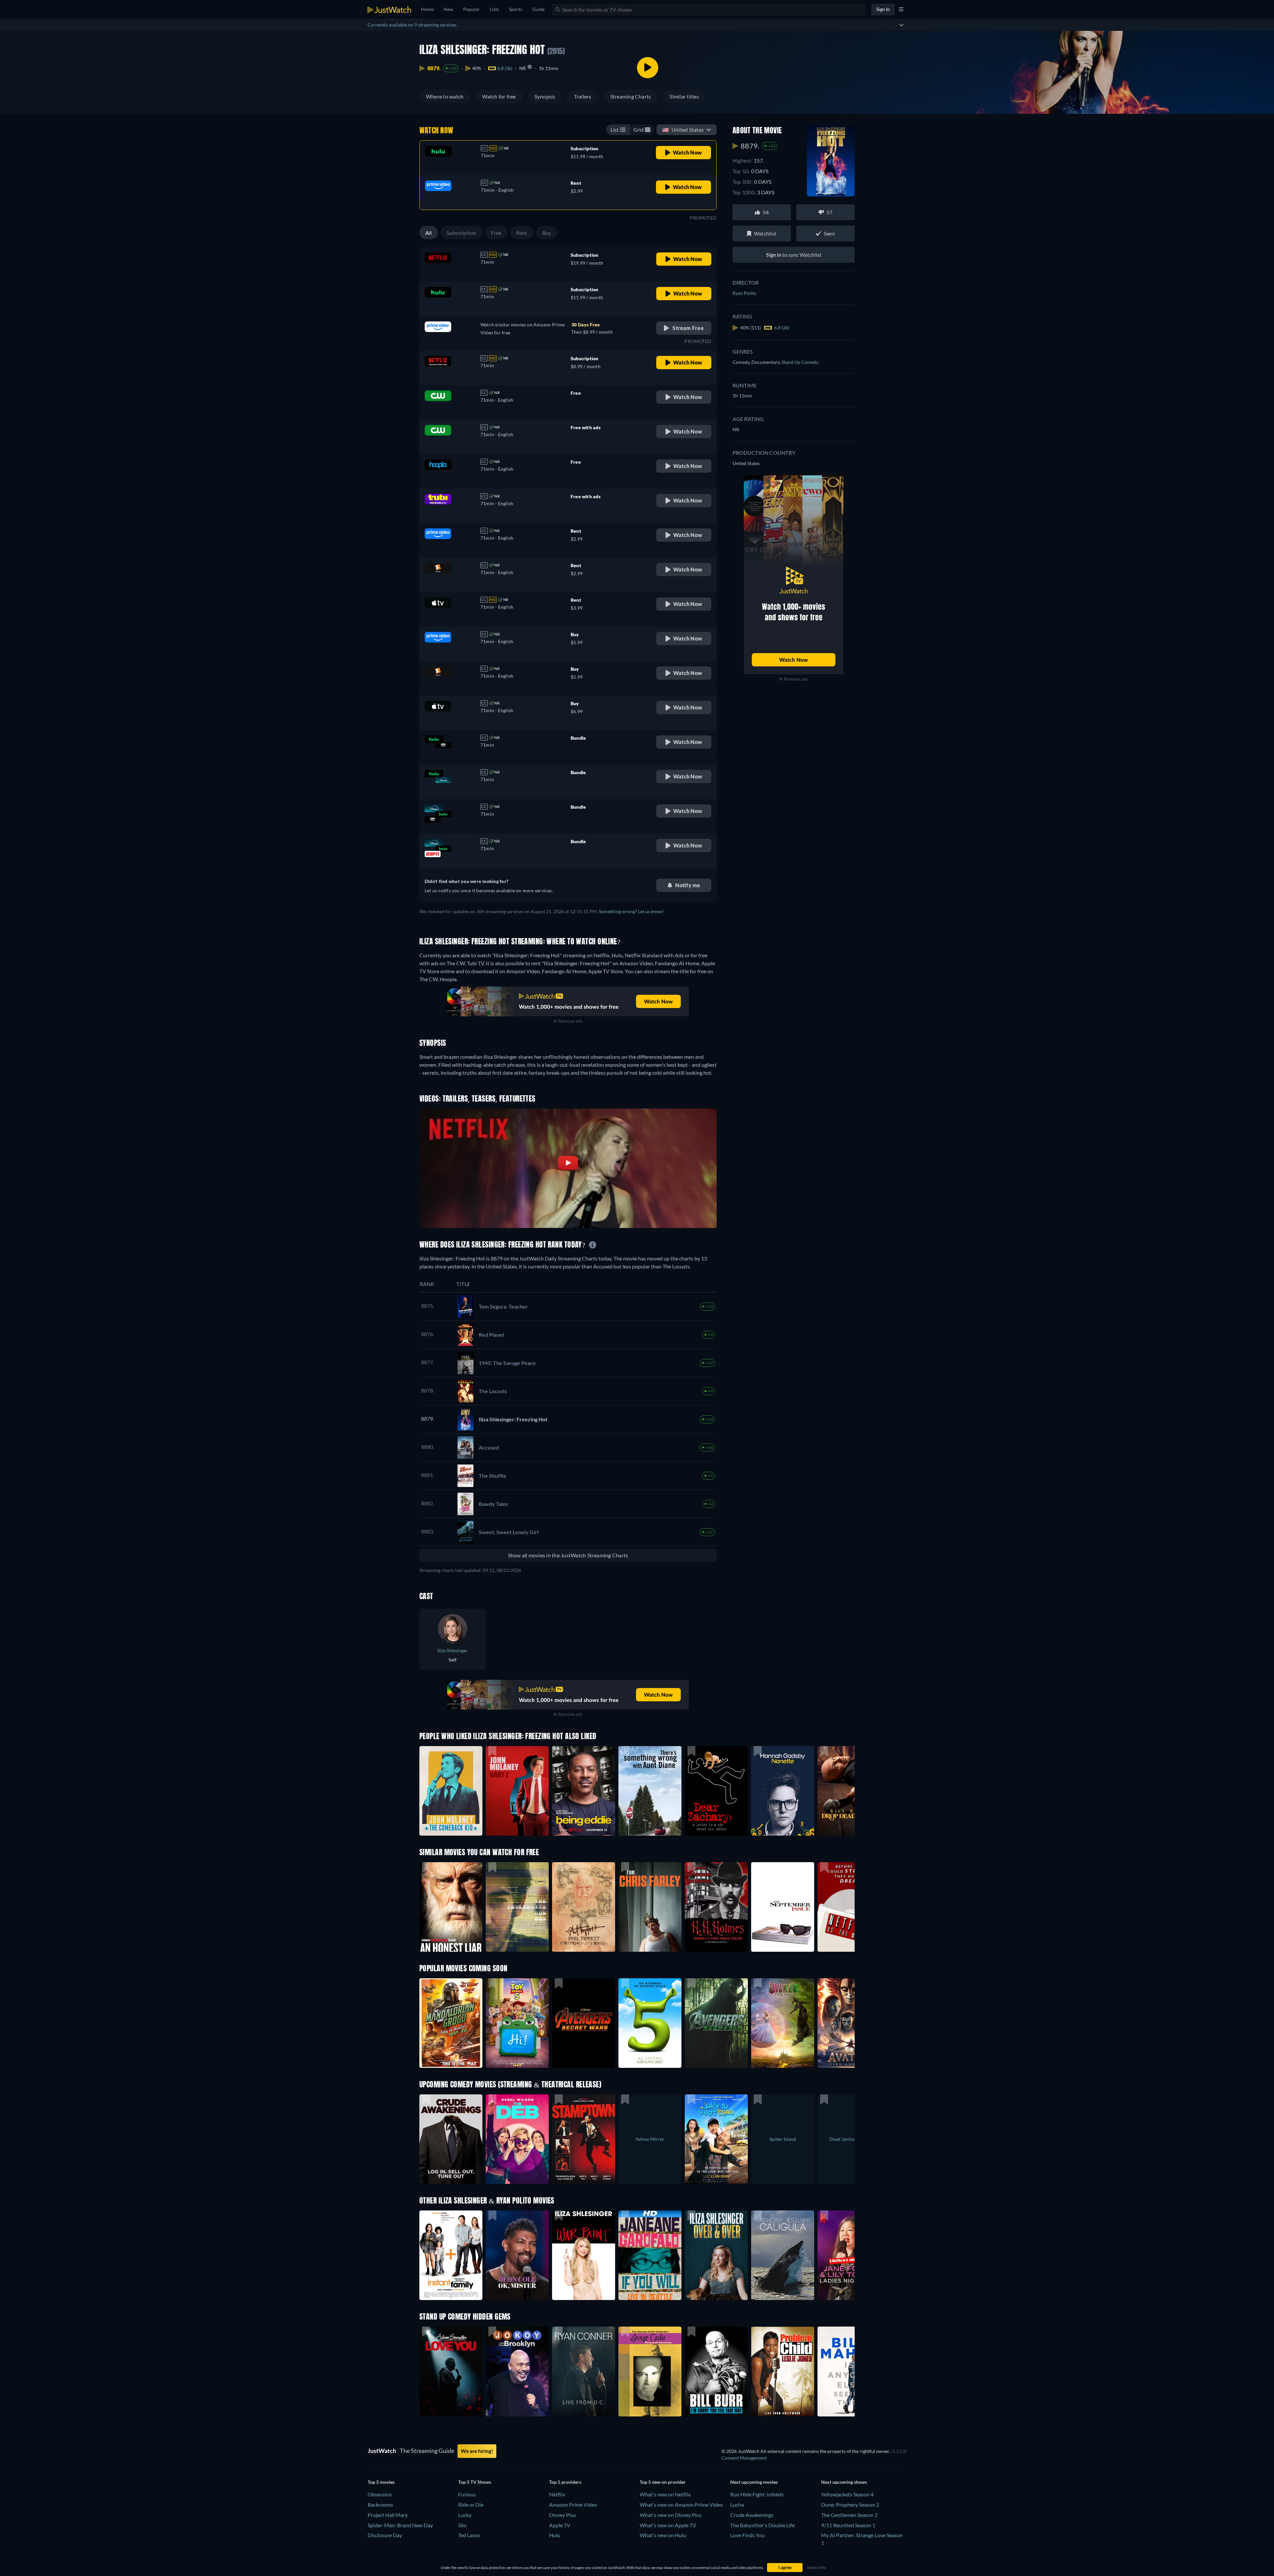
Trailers (583, 96)
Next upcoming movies (754, 2482)
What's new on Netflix (665, 2494)
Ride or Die (471, 2505)
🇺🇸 (683, 130)
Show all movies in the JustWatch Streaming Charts (568, 1555)
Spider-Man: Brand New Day (400, 2525)
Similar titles (684, 96)
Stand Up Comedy (800, 362)
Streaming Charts (631, 96)
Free (496, 233)
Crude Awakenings (752, 2515)
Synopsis (545, 96)
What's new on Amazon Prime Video (681, 2505)
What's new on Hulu (663, 2535)
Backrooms (380, 2505)
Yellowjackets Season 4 (847, 2494)
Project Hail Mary (388, 2515)
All (429, 233)
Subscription (461, 233)
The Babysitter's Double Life (762, 2525)
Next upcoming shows (844, 2482)
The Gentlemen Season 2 (849, 2515)
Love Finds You (747, 2535)
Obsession (380, 2494)
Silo (462, 2525)
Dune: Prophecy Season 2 (850, 2505)
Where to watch (445, 96)
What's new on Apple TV (668, 2525)
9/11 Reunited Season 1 (848, 2525)
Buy (547, 233)
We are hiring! (477, 2451)
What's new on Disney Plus (671, 2515)
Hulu (555, 2535)
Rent (522, 233)
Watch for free (499, 96)
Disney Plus (563, 2515)
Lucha (737, 2505)
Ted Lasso (469, 2535)
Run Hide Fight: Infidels (757, 2494)
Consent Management (744, 2458)
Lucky (465, 2515)
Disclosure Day (385, 2535)
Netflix (557, 2494)
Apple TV (560, 2525)
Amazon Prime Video (573, 2505)
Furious (467, 2494)
